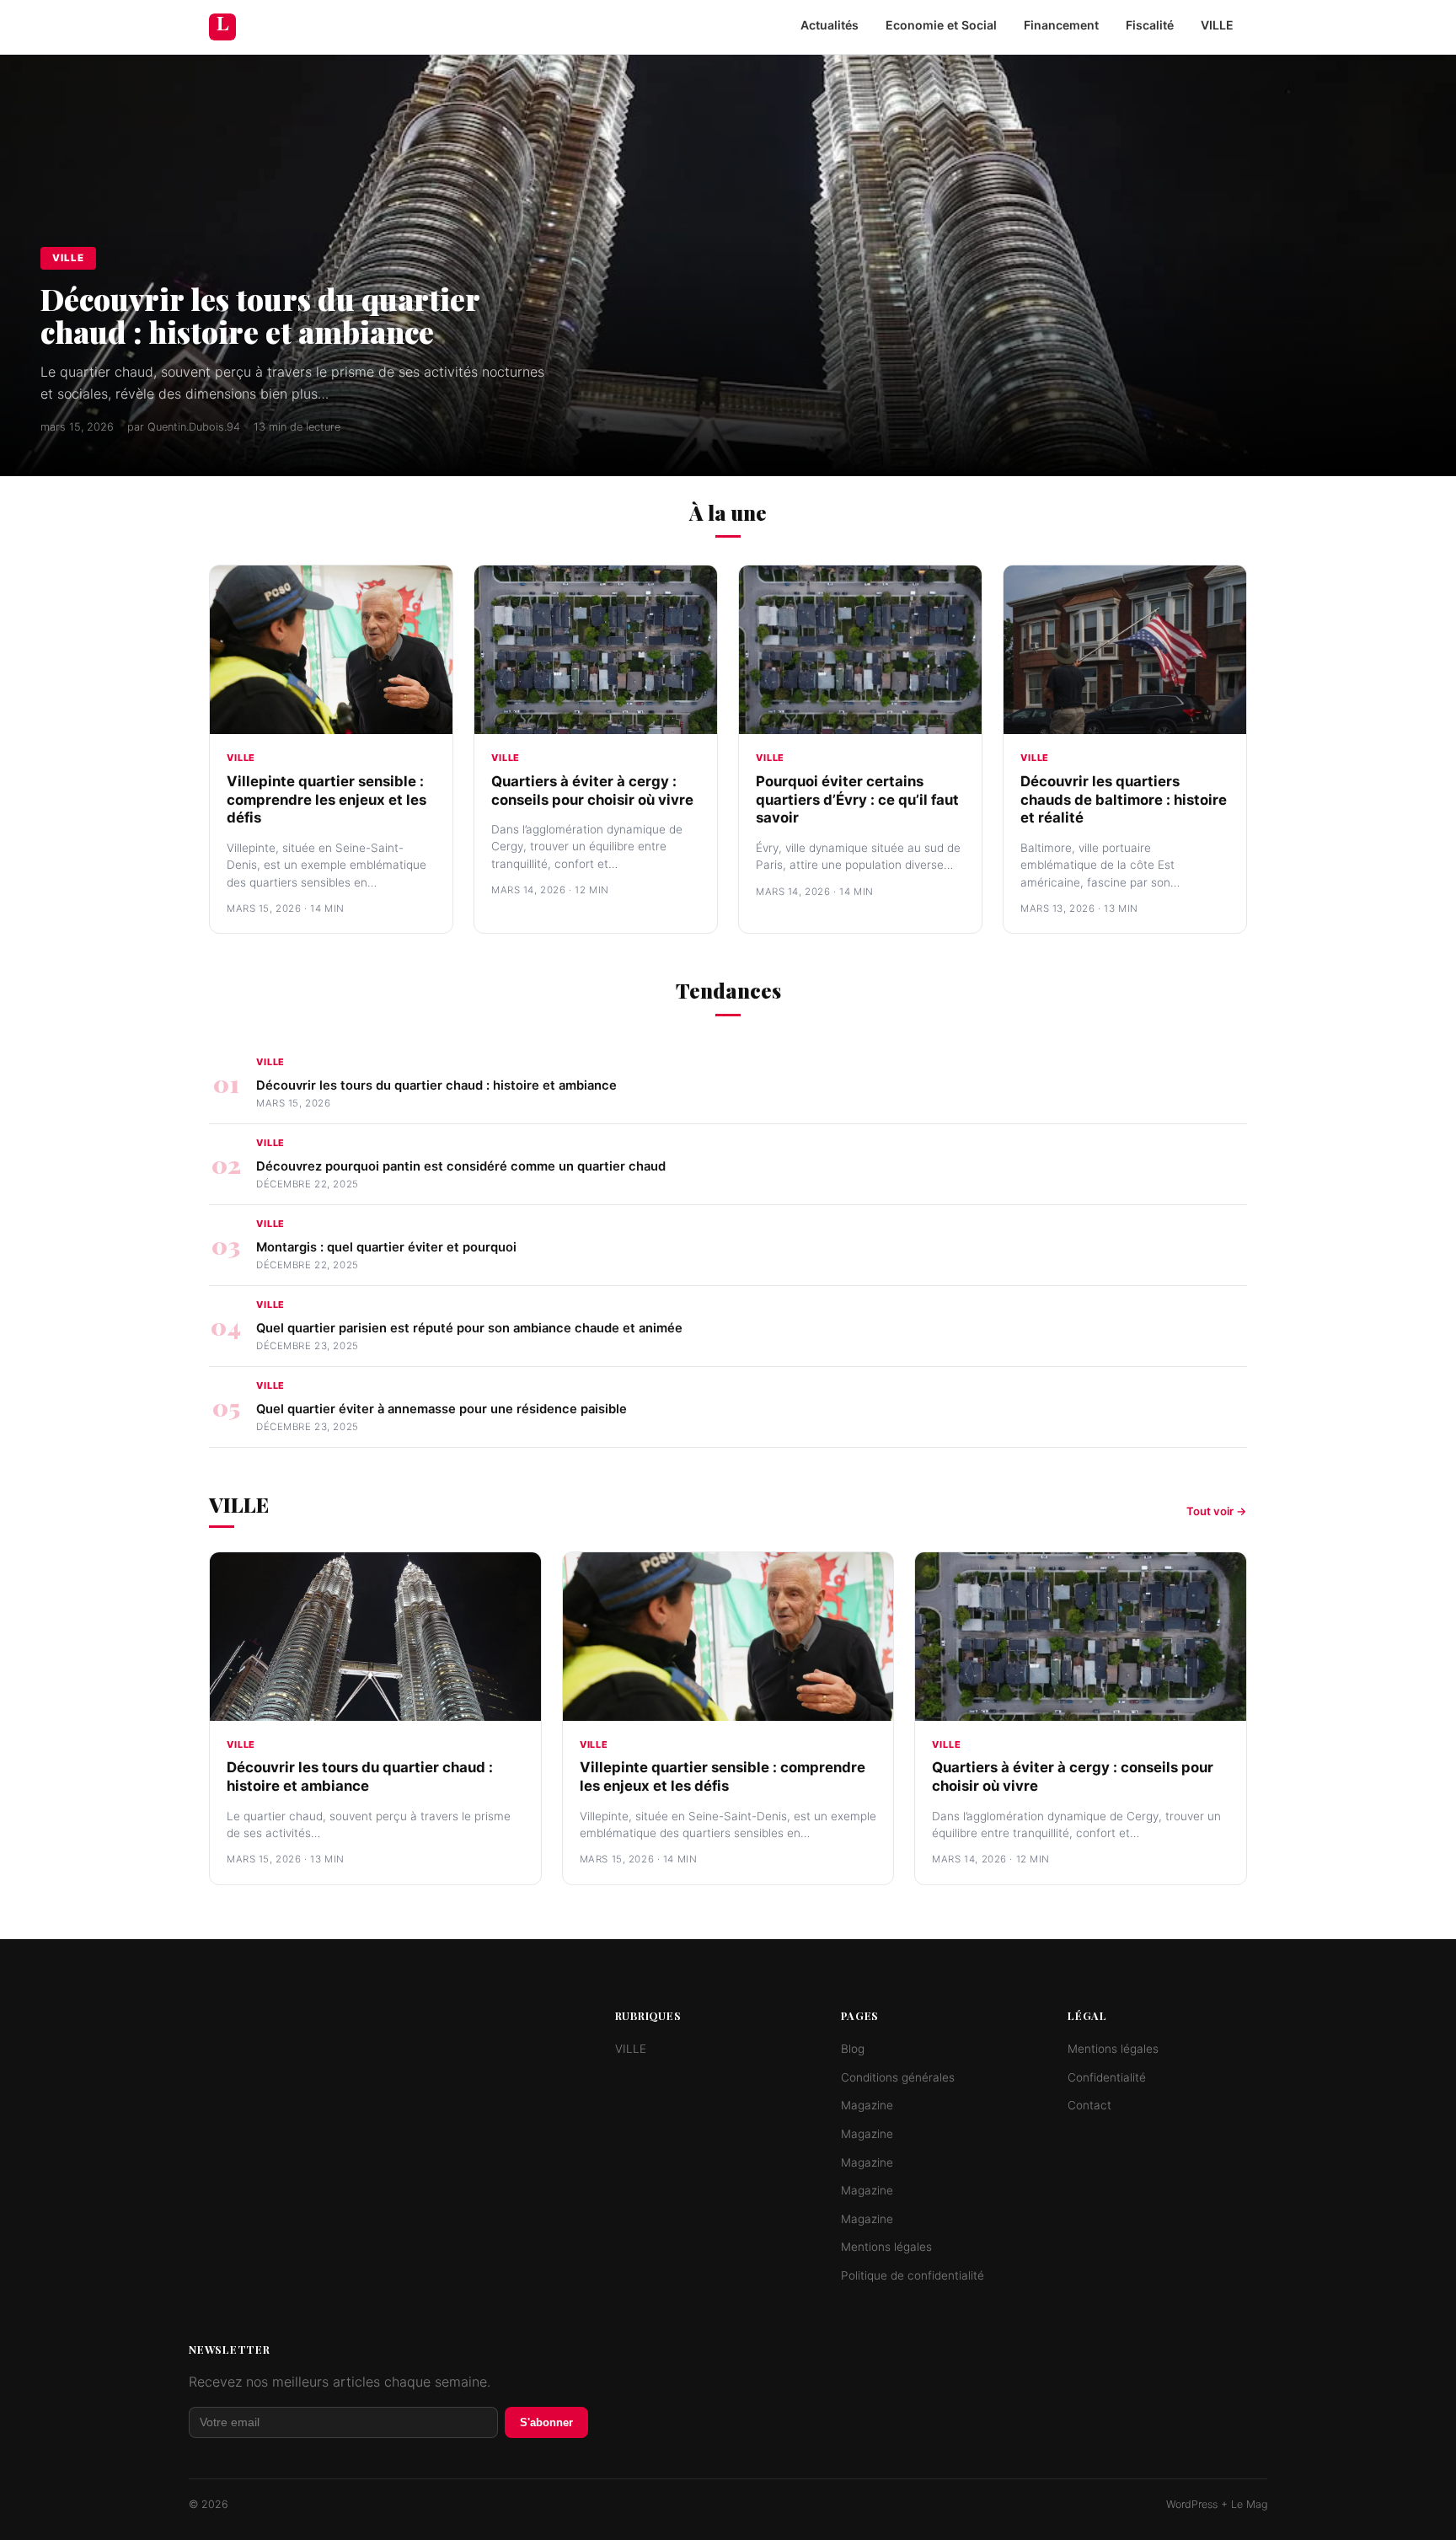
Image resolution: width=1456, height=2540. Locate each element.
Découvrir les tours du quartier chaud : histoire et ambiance (260, 315)
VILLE (1217, 25)
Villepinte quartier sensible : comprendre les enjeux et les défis (327, 800)
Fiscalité (1150, 25)
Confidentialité (1107, 2077)
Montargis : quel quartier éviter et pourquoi (386, 1247)
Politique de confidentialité (913, 2275)
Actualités (830, 25)
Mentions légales (886, 2247)
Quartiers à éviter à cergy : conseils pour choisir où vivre (592, 790)
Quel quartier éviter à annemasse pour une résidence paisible (442, 1409)
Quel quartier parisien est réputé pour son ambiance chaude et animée (469, 1328)
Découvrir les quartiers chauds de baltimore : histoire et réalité (1124, 800)
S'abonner (546, 2422)
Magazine (867, 2105)
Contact (1089, 2105)
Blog (853, 2049)
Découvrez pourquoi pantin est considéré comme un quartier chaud (461, 1166)
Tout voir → (1217, 1511)
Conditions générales (898, 2077)
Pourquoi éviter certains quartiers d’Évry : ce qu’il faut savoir (857, 800)
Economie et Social (941, 25)
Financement (1061, 25)
